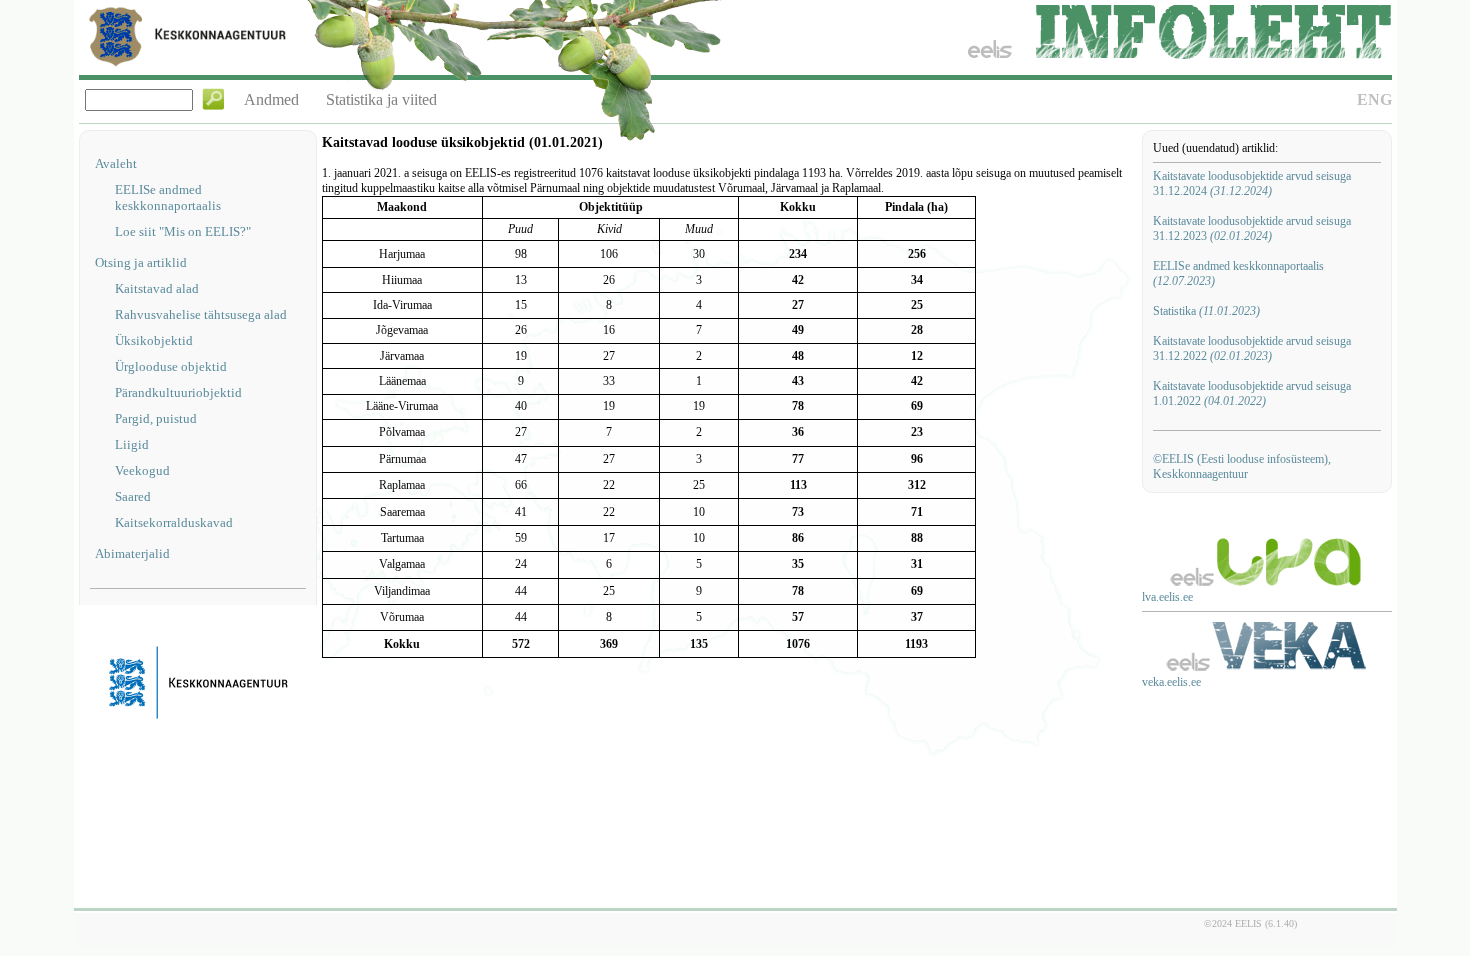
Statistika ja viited (381, 99)
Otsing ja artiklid (141, 262)
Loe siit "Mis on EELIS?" (183, 231)
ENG (1374, 99)
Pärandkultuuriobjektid (178, 392)
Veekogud (142, 470)
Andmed (271, 99)
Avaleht (116, 163)
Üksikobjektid (154, 340)
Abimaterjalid (132, 553)
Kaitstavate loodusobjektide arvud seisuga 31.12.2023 (1252, 228)
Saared (133, 496)
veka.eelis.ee (1171, 682)
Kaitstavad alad (157, 288)
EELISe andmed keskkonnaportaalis (168, 197)
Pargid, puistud (156, 418)
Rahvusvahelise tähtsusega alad (201, 314)
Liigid (132, 444)
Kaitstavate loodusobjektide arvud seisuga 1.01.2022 (1252, 393)
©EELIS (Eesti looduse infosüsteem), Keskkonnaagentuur (1242, 466)
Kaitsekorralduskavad (174, 522)
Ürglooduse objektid (171, 366)
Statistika (1206, 311)
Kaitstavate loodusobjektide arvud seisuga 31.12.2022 (1252, 348)
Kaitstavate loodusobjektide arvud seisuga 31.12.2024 (1252, 183)
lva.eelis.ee (1167, 597)
